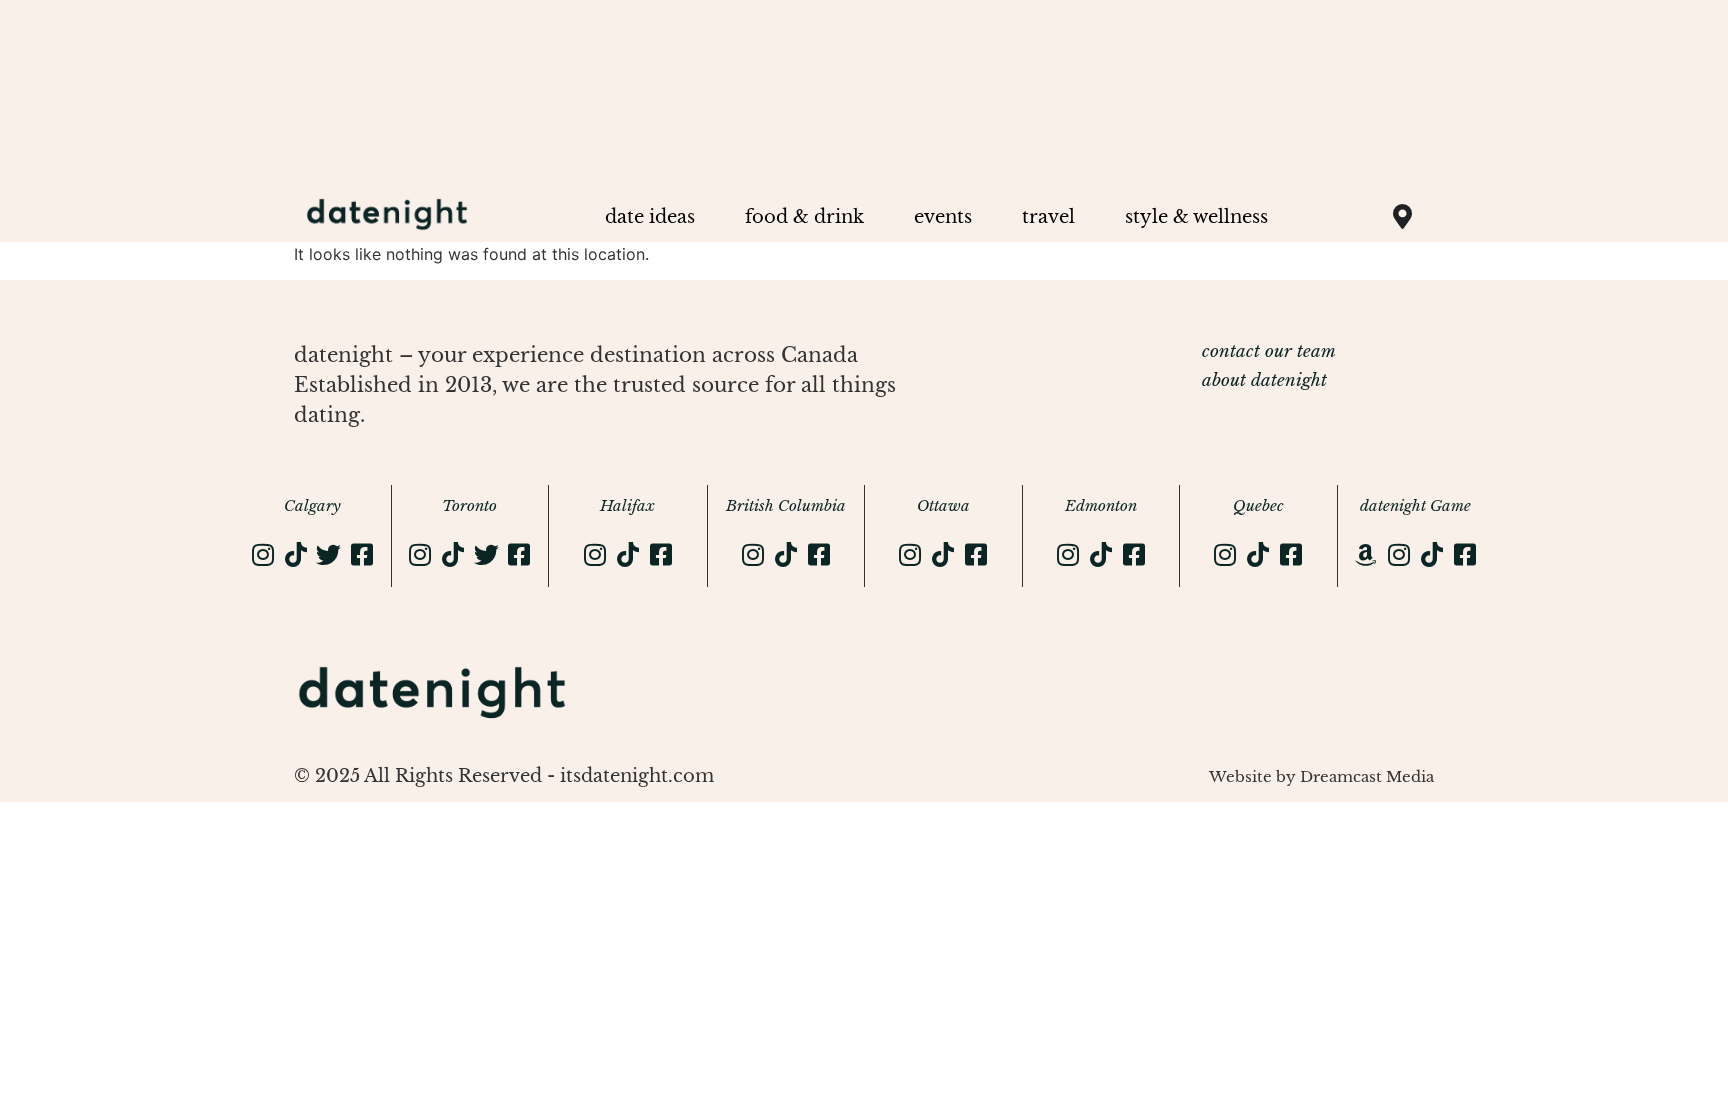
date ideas (650, 217)
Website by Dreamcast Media (1321, 776)
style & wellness (1196, 217)
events (943, 217)
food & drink (804, 217)
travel (1048, 217)
